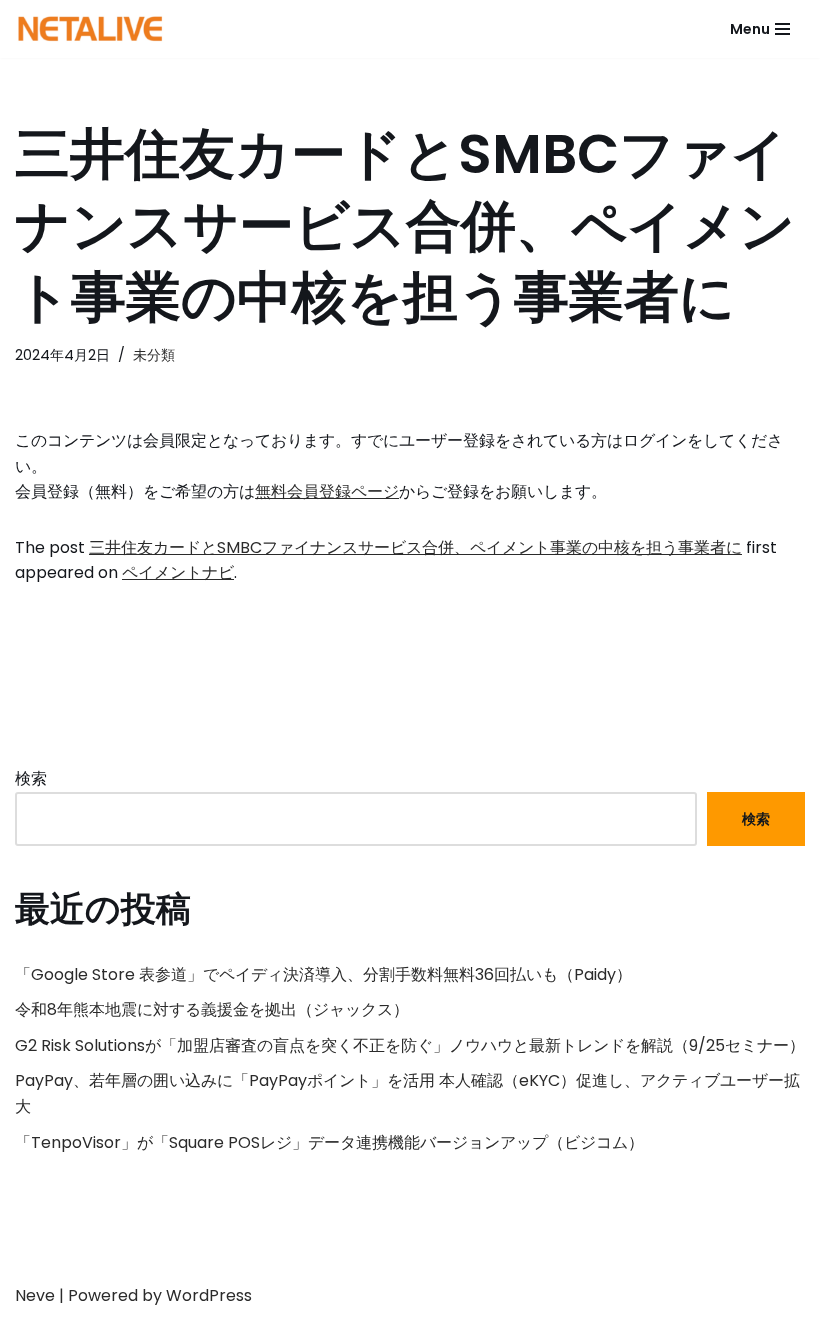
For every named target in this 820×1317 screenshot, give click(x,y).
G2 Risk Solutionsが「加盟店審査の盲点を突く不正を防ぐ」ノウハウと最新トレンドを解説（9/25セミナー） (410, 1045)
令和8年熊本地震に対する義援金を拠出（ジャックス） (212, 1009)
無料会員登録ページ (327, 491)
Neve (35, 1295)
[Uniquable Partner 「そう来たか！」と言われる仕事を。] (90, 29)
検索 (31, 778)
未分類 (154, 355)
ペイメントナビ (178, 572)
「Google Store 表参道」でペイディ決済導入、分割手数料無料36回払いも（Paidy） (323, 974)
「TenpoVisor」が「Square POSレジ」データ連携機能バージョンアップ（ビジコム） (329, 1142)
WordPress (209, 1295)
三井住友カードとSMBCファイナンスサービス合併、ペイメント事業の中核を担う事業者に (415, 547)
